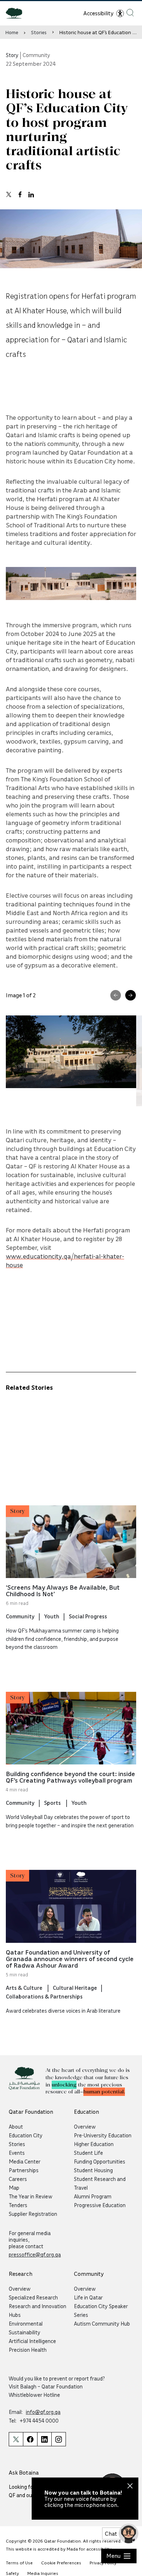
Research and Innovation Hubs (38, 2310)
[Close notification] (130, 2487)
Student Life (88, 2153)
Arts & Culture (25, 1988)
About (16, 2126)
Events (17, 2153)
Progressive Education (100, 2205)
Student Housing (93, 2170)
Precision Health (28, 2350)
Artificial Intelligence (32, 2341)
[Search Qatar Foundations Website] (130, 13)
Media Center (25, 2161)
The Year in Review (31, 2196)
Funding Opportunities (100, 2161)
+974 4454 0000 (39, 2420)
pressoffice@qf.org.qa (35, 2254)
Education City (26, 2135)
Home (12, 32)
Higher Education (94, 2144)
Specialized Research (33, 2297)
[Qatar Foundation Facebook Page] (30, 2439)
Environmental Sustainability (26, 2328)
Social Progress (88, 1616)
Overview (85, 2126)
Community (20, 1616)
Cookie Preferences (61, 2563)
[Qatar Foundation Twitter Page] (16, 2439)
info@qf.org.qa (43, 2412)
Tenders (18, 2205)
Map (14, 2187)
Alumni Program (93, 2196)
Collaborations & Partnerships (44, 1996)
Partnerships (24, 2170)
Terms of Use (19, 2563)
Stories (39, 32)
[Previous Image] (116, 995)
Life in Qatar (88, 2297)
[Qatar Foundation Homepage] (17, 13)
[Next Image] (131, 995)
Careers (18, 2179)
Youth (52, 1616)
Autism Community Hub (102, 2323)
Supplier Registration (33, 2214)
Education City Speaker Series (101, 2310)
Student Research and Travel (100, 2183)
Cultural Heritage (75, 1988)
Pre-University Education (103, 2135)
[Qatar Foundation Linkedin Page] (44, 2439)
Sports (53, 1803)
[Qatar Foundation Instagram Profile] (59, 2439)
